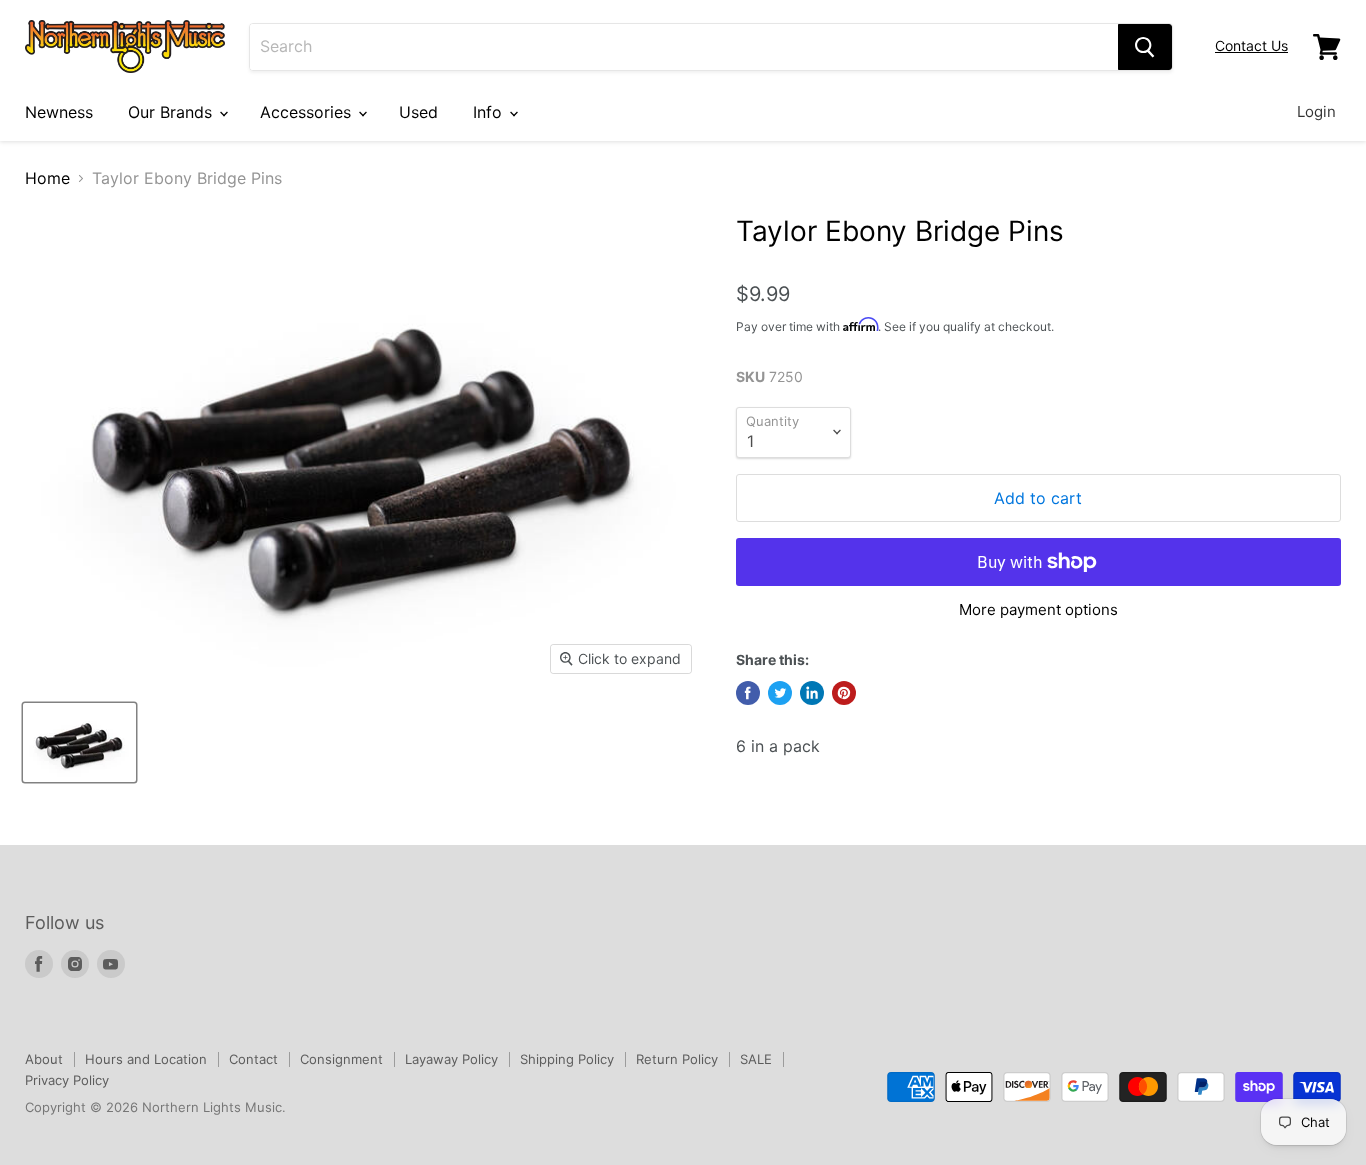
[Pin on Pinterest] (844, 693)
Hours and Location (146, 1059)
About (44, 1059)
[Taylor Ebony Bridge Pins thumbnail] (79, 742)
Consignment (341, 1059)
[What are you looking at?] (1145, 47)
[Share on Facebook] (748, 693)
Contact (253, 1059)
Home (47, 178)
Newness (59, 112)
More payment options (1038, 609)
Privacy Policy (67, 1080)
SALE (756, 1059)
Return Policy (677, 1059)
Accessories (308, 112)
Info (490, 112)
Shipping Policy (567, 1059)
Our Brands (172, 112)
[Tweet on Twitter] (780, 693)
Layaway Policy (451, 1059)
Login (1316, 111)
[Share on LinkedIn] (812, 693)
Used (418, 112)
